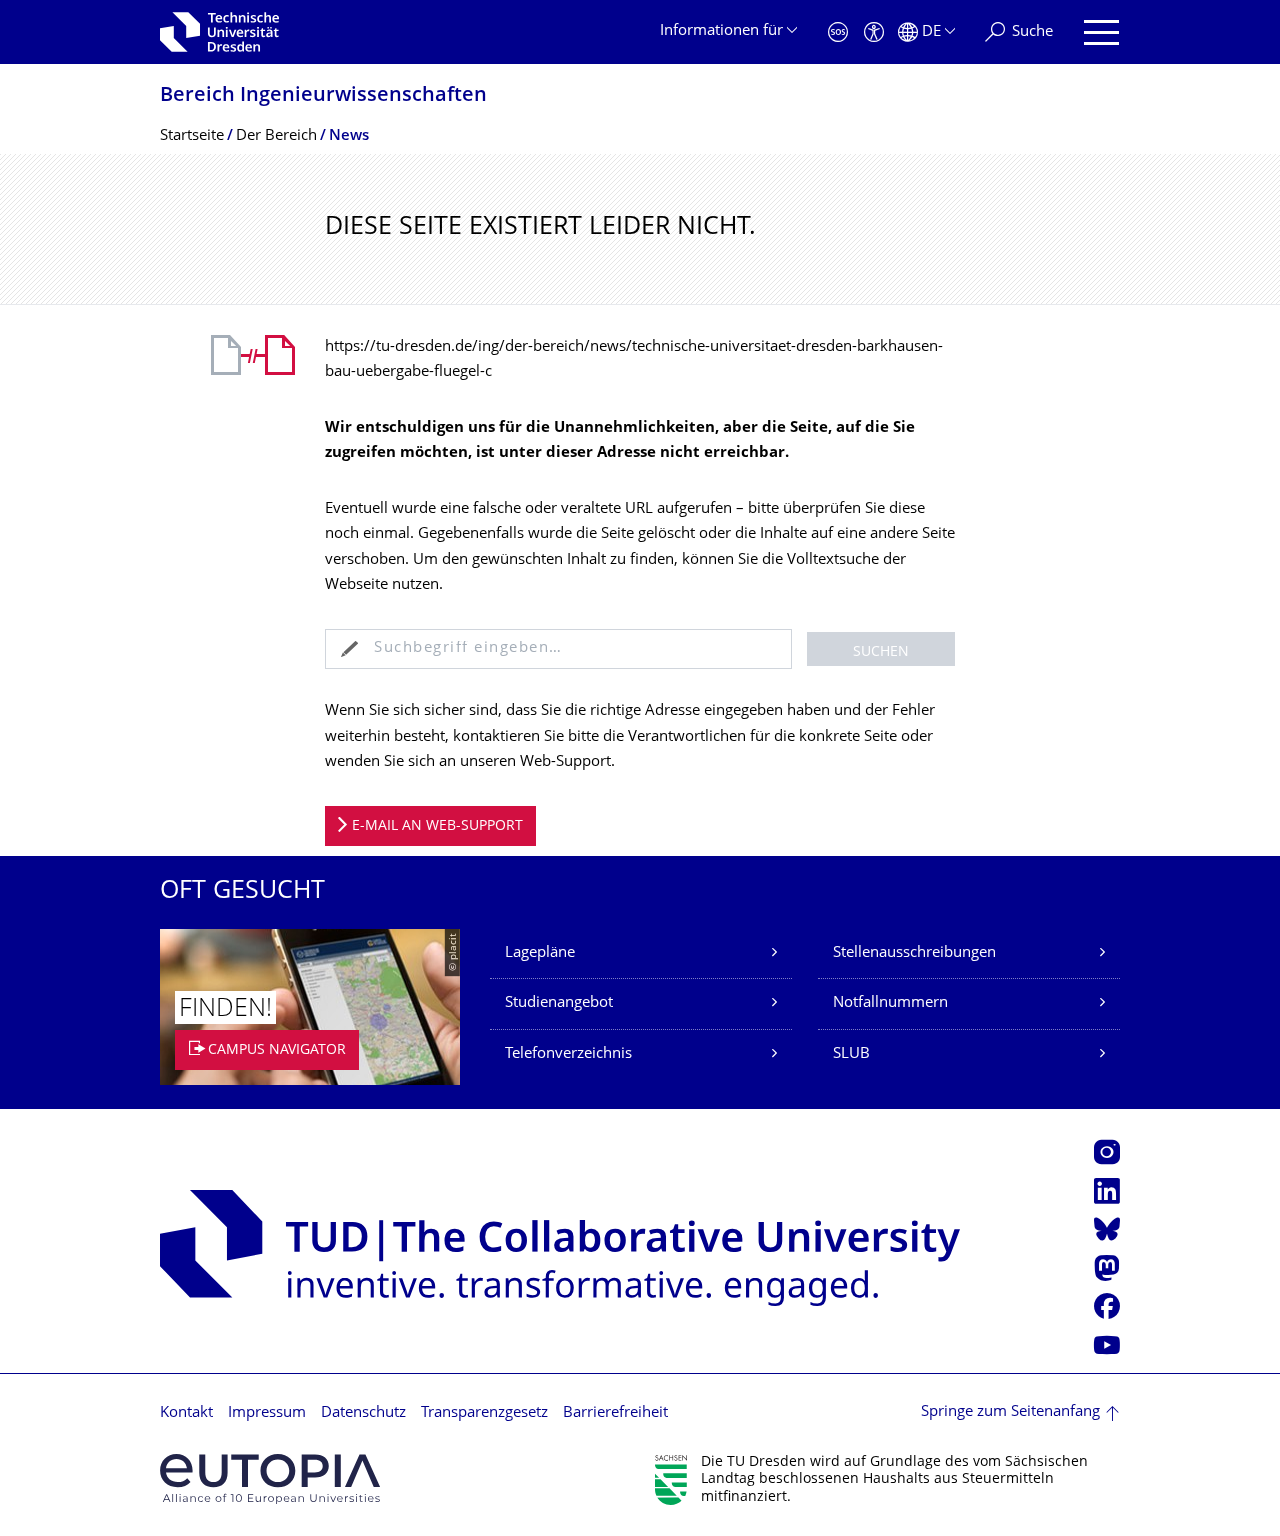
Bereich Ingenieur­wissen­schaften (323, 96)
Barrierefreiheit (615, 1413)
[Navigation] (1101, 32)
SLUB (851, 1054)
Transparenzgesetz (484, 1413)
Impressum (267, 1413)
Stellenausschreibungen (914, 953)
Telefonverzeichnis (568, 1054)
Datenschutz (363, 1413)
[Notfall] (838, 32)
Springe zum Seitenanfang (1010, 1412)
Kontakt (186, 1413)
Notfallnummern (890, 1003)
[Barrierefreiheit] (874, 32)
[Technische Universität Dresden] (219, 32)
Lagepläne (540, 953)
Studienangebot (559, 1003)
